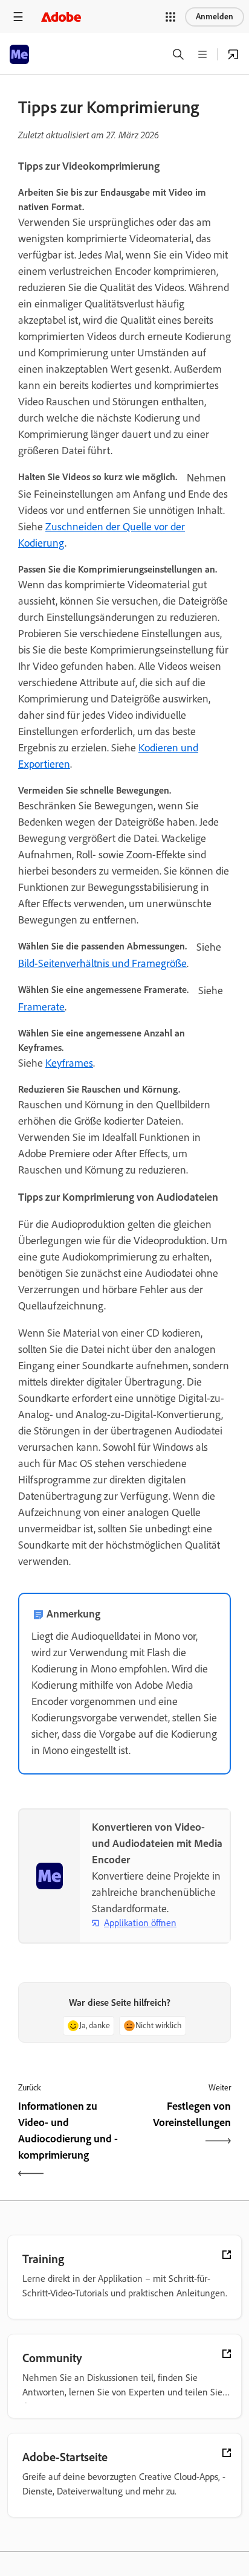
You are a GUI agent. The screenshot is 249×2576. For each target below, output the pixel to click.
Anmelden (215, 17)
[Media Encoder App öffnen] (233, 54)
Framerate (41, 1007)
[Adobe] (61, 17)
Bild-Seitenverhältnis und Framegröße (102, 963)
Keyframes (69, 1063)
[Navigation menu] (18, 17)
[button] (170, 17)
